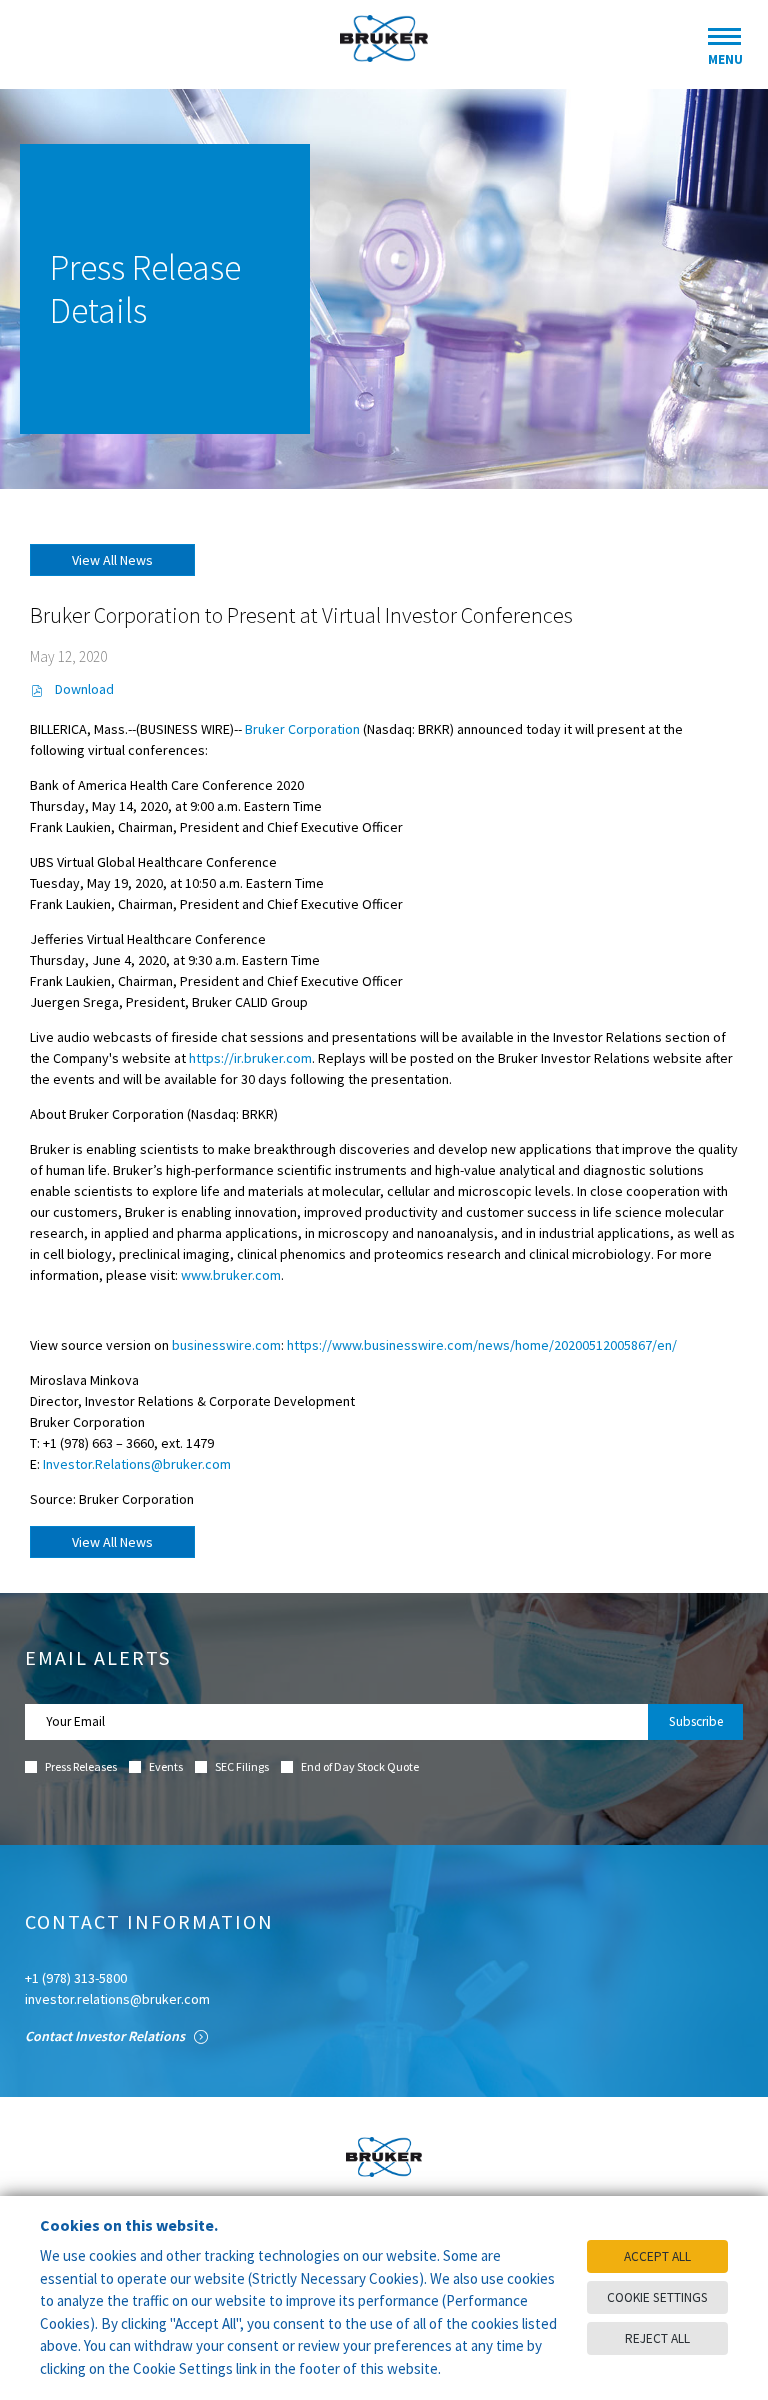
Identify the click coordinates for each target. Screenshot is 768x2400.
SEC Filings (242, 1767)
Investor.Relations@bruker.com (137, 1464)
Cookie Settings (657, 2297)
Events (166, 1767)
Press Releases (81, 1767)
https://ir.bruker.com (250, 1058)
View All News (112, 560)
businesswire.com (226, 1345)
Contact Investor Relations (106, 2036)
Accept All (657, 2256)
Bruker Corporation (302, 729)
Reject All (657, 2338)
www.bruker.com (231, 1275)
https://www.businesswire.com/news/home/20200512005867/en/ (482, 1345)
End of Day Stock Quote (360, 1767)
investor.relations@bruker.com (117, 1999)
